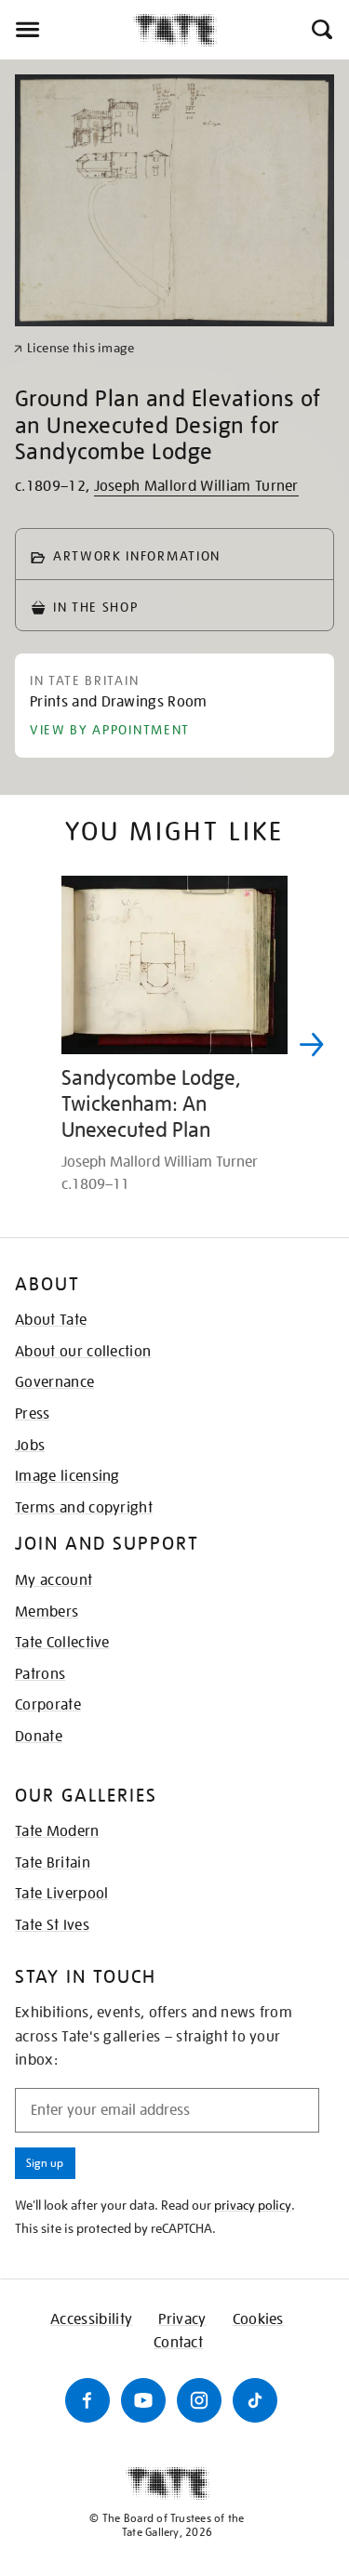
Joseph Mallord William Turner (196, 486)
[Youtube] (143, 2400)
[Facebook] (87, 2400)
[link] (74, 348)
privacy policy (253, 2205)
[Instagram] (199, 2400)
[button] (321, 30)
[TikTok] (255, 2400)
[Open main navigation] (67, 30)
